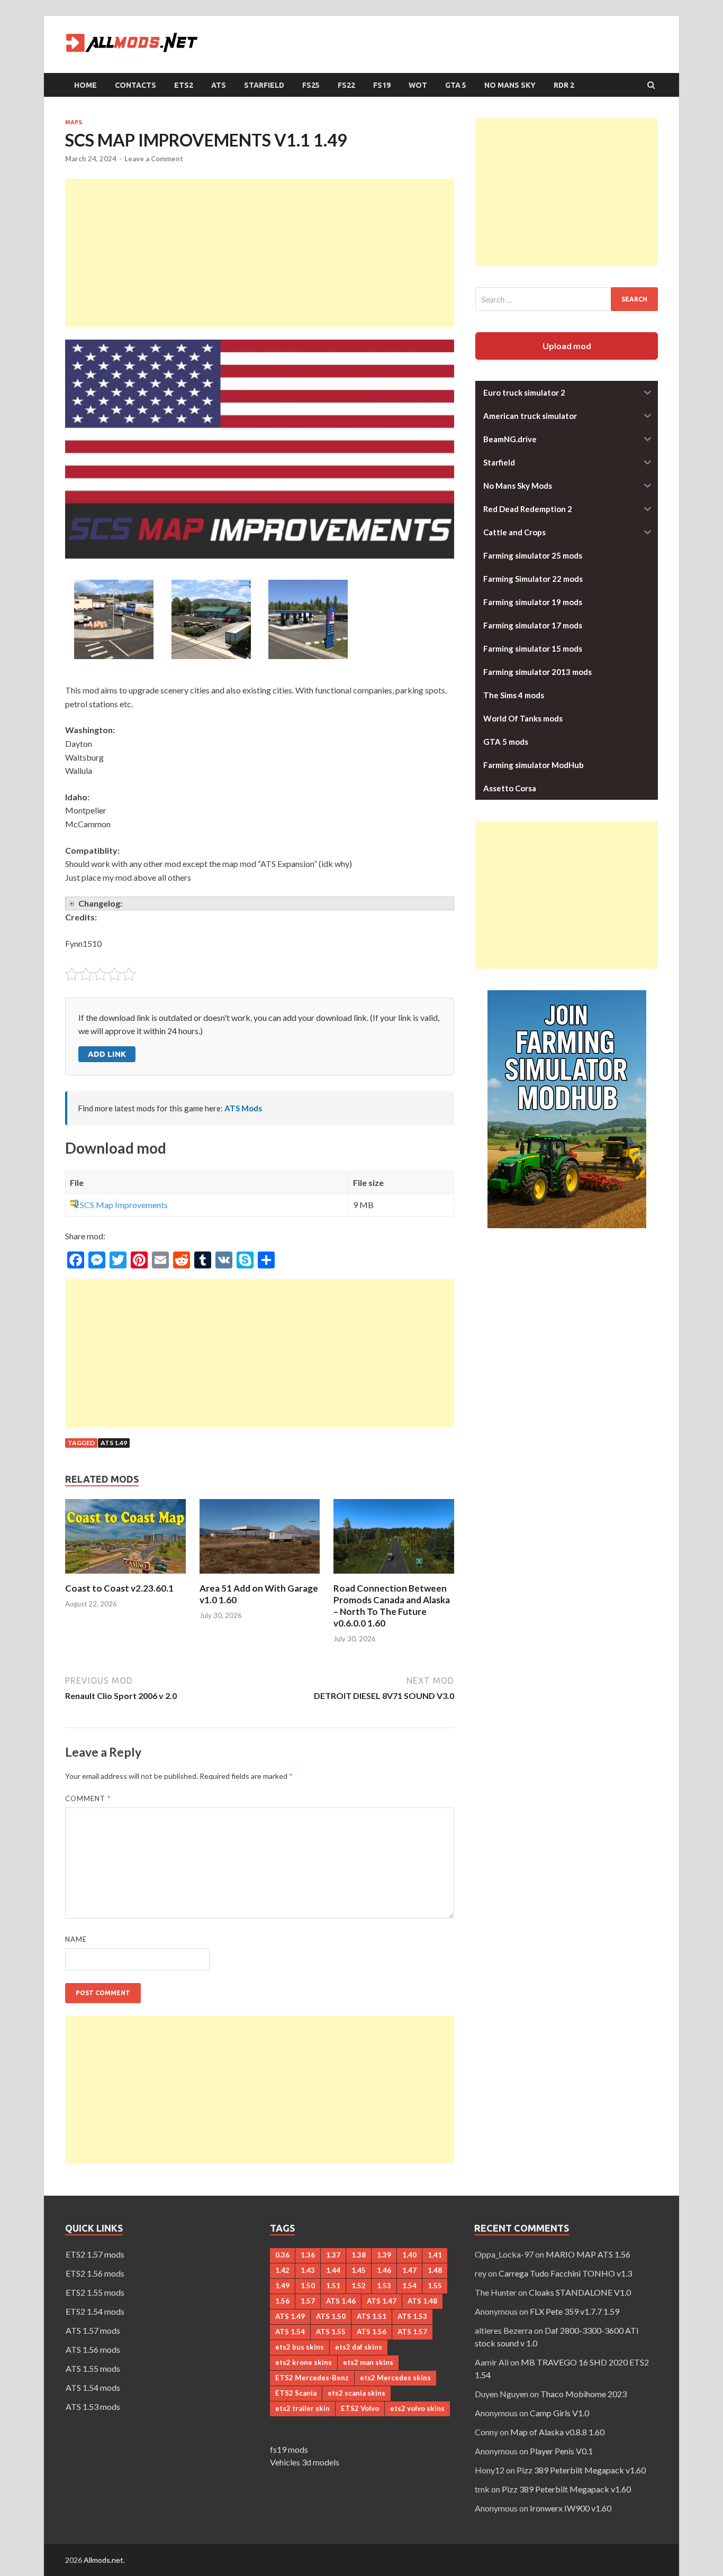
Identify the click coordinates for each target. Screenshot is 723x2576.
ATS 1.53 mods (93, 2406)
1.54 (409, 2286)
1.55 (435, 2286)
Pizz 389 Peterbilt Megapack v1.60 (581, 2470)
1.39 (384, 2255)
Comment (88, 1798)
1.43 (308, 2270)
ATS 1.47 (382, 2301)
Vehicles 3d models (305, 2462)
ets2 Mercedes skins (395, 2378)
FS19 (382, 85)
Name (76, 1939)
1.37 (333, 2255)
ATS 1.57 (412, 2332)
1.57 (308, 2301)
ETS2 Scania (296, 2393)
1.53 (384, 2286)
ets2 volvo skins (417, 2408)
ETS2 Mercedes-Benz (312, 2378)
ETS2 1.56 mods (95, 2273)
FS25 (311, 85)
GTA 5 (456, 85)
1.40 (409, 2255)
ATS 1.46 (341, 2301)
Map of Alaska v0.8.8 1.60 (557, 2432)
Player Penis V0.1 (561, 2451)
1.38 (359, 2255)
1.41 (435, 2255)
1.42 (282, 2270)
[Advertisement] (260, 253)
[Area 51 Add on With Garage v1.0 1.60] (260, 1576)
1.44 (333, 2270)
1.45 (359, 2270)
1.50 (308, 2286)
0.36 (282, 2255)
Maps (74, 122)
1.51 (333, 2286)
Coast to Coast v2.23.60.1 (119, 1588)
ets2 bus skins (300, 2347)
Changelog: (100, 903)
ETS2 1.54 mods (95, 2311)
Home (85, 85)
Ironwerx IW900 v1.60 (571, 2508)
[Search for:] (567, 299)
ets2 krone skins (304, 2362)
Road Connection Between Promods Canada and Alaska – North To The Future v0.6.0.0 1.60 (392, 1606)
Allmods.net (103, 2560)
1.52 (359, 2286)
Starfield (264, 85)
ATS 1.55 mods (93, 2368)
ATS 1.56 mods (93, 2349)
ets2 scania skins (356, 2393)
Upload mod (567, 346)
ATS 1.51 (372, 2316)
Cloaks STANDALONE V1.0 (580, 2292)
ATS (219, 85)
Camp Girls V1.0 (559, 2413)
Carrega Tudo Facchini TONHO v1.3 (565, 2273)
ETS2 (184, 85)
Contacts (135, 85)
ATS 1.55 (331, 2332)
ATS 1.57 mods (93, 2330)
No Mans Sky (510, 85)
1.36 (308, 2255)
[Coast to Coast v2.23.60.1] (125, 1576)
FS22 (346, 85)
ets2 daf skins (359, 2347)
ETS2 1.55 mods (95, 2292)
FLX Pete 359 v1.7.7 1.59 (575, 2311)
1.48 (435, 2270)
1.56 (282, 2301)
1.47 (409, 2270)
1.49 (282, 2286)
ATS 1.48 (422, 2301)
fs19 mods (289, 2449)
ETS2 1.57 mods (95, 2254)
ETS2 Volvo (360, 2408)
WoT (418, 85)
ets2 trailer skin (302, 2408)
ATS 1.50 (331, 2316)
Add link (107, 1054)
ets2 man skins (368, 2362)
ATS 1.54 (290, 2332)
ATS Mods (243, 1108)
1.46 (384, 2270)
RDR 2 (564, 85)
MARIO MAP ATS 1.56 (588, 2254)
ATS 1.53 (412, 2316)
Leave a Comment (154, 159)
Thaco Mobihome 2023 (584, 2394)
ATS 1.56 (372, 2332)
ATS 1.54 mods (93, 2387)
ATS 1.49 (114, 1443)
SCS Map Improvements (124, 1205)
